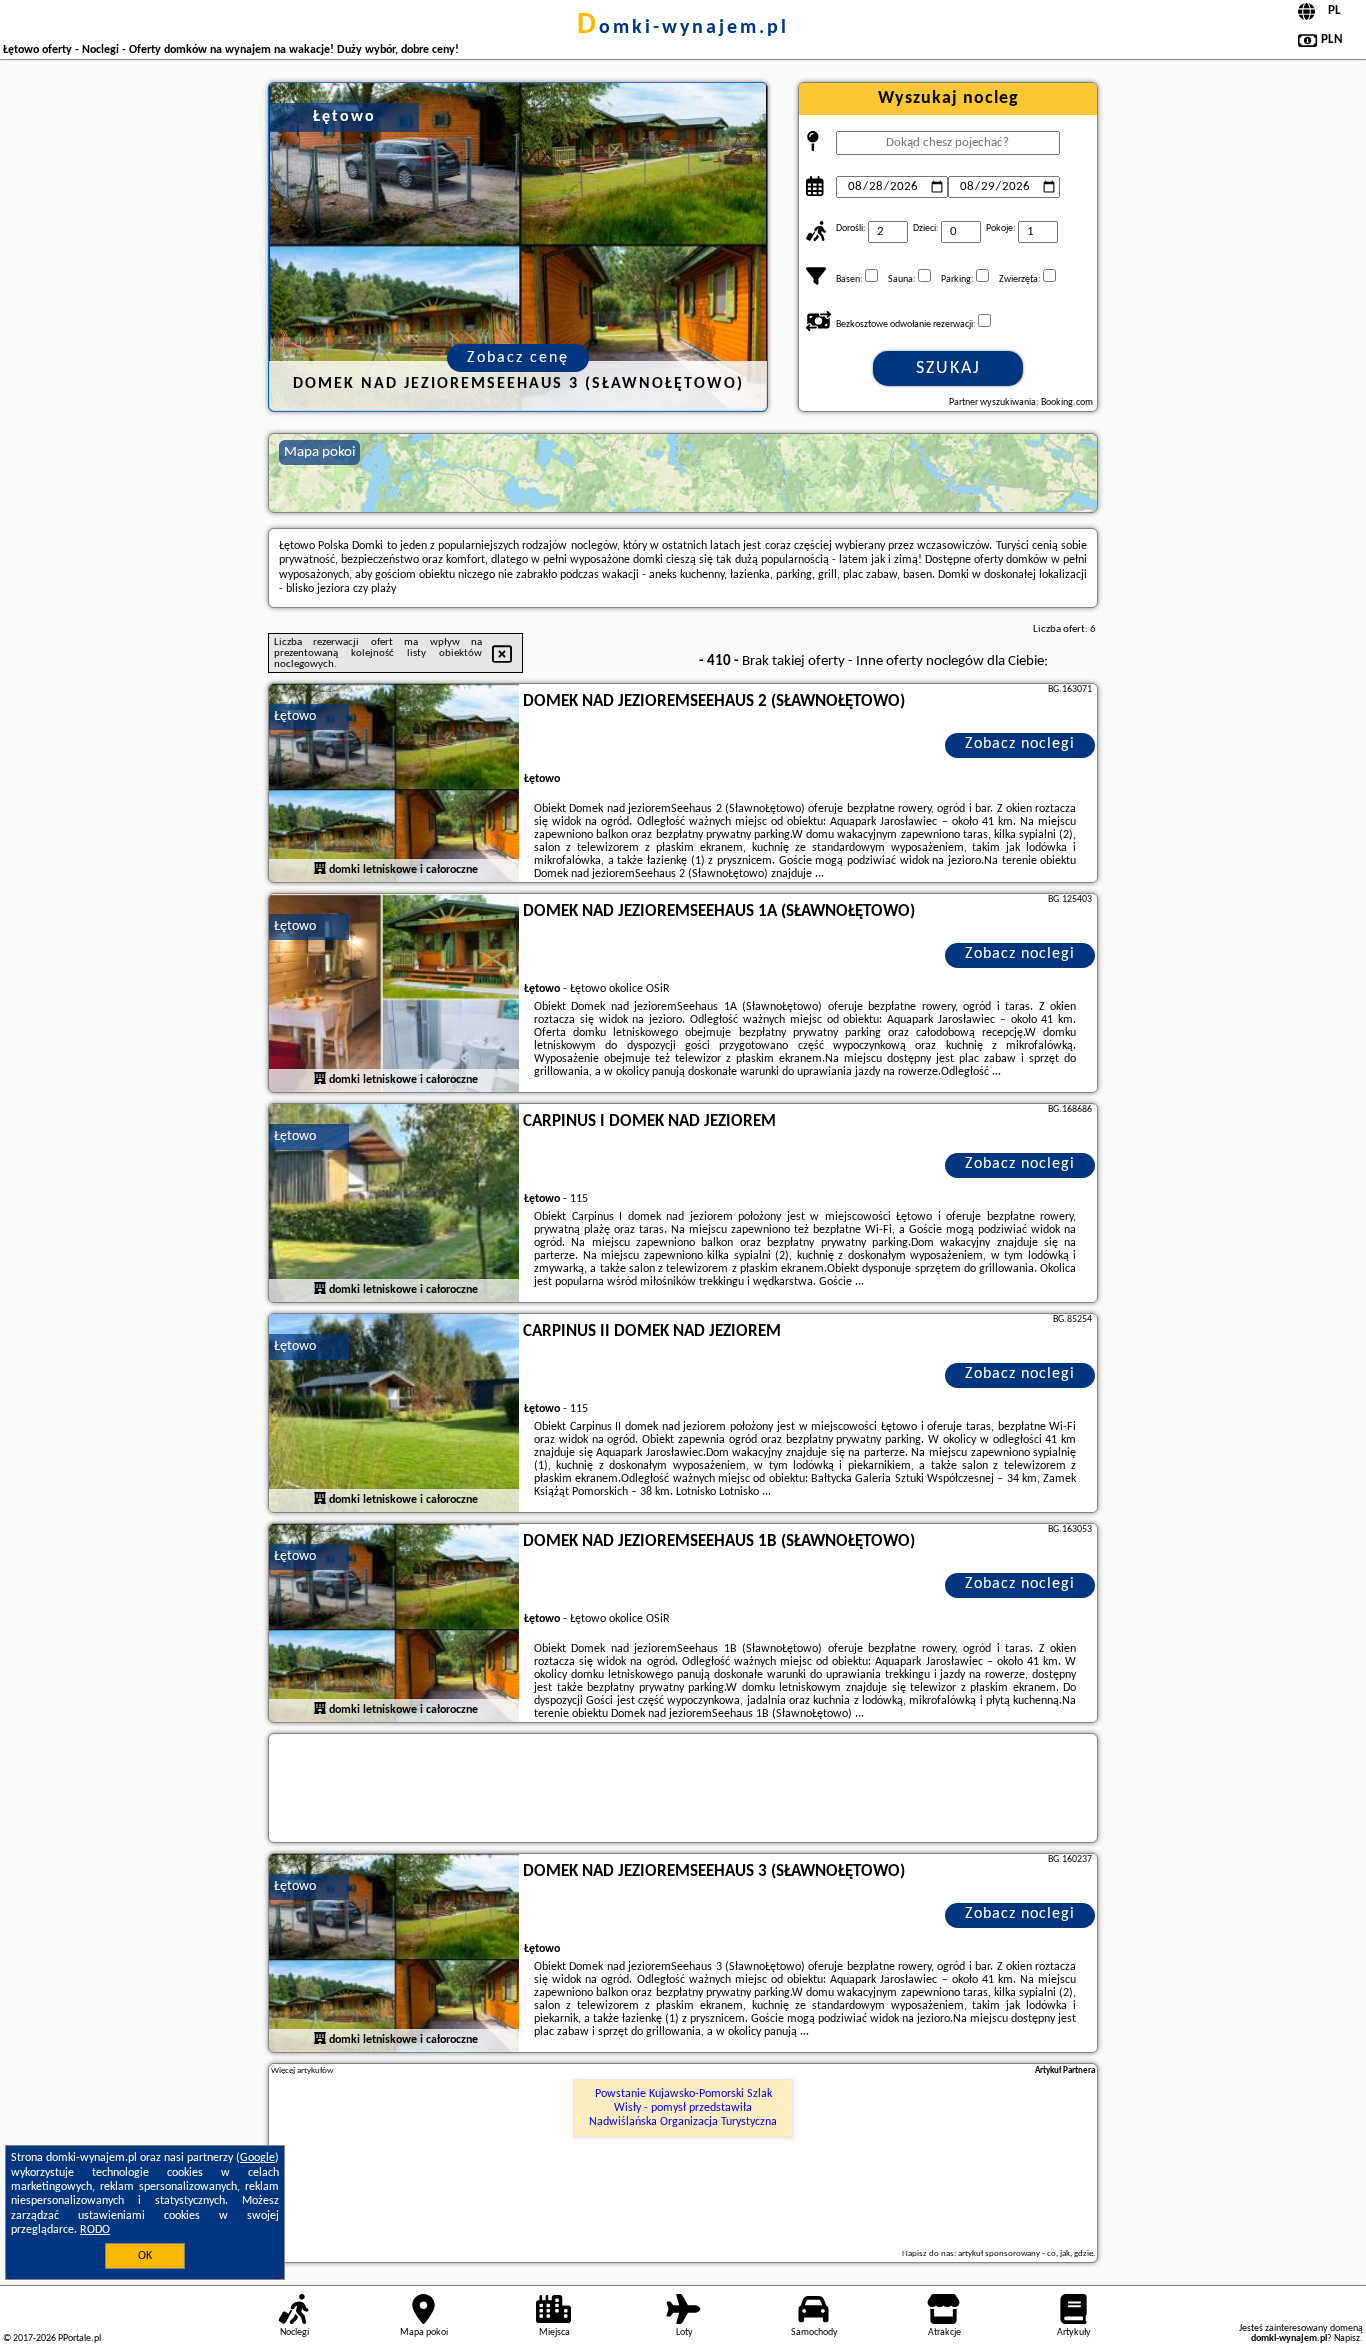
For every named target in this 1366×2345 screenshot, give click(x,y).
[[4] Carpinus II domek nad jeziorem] (394, 1414)
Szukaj (948, 368)
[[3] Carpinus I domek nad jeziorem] (394, 1204)
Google (257, 2158)
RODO (95, 2230)
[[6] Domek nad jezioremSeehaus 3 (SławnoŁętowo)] (394, 1954)
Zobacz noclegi (1020, 744)
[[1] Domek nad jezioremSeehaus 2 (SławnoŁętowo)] (394, 784)
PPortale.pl (79, 2338)
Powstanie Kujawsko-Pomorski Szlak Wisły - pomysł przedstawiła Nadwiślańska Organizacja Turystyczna (683, 2108)
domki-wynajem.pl (683, 28)
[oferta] (320, 869)
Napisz (1347, 2338)
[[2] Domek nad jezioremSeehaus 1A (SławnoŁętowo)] (394, 994)
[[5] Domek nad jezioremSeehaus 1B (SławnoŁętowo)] (394, 1624)
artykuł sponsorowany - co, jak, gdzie (1025, 2253)
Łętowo (295, 716)
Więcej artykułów (302, 2070)
